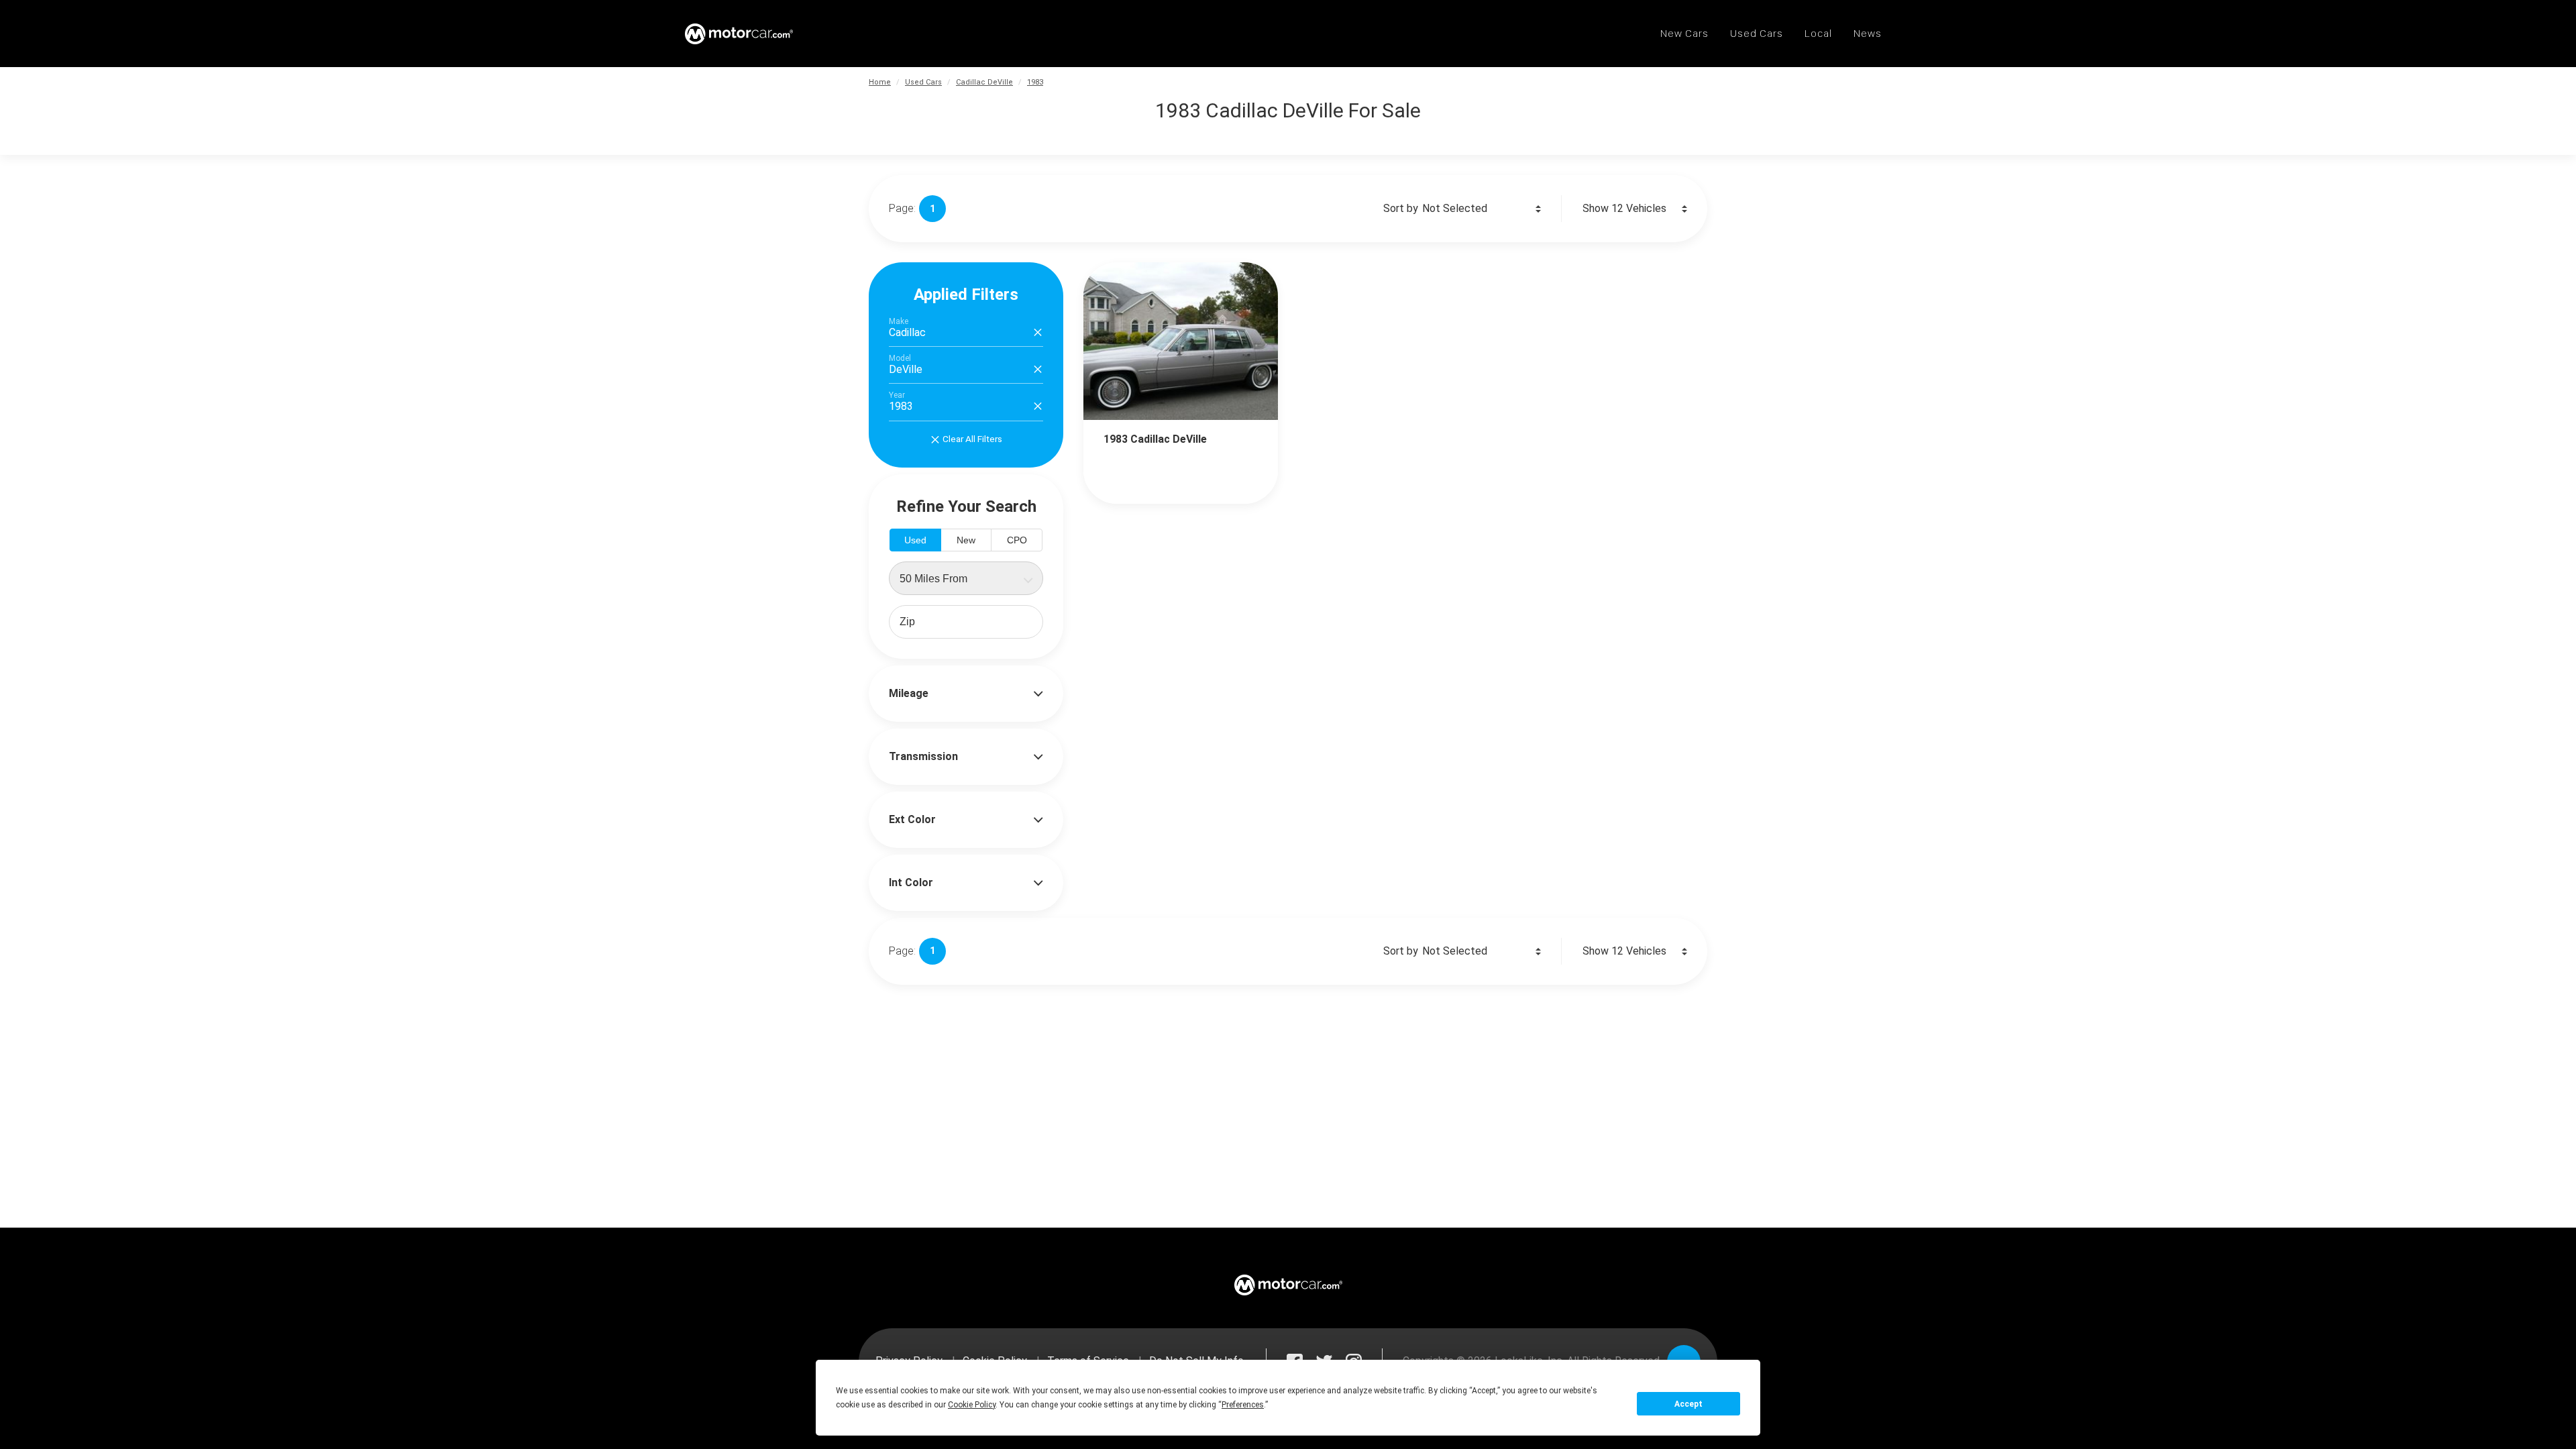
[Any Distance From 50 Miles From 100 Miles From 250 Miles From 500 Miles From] (966, 578)
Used (915, 540)
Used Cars (923, 82)
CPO (1017, 540)
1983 (1035, 82)
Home (880, 82)
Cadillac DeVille (984, 82)
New (966, 540)
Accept (1688, 1404)
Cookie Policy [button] (972, 1405)
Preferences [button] (1243, 1405)
